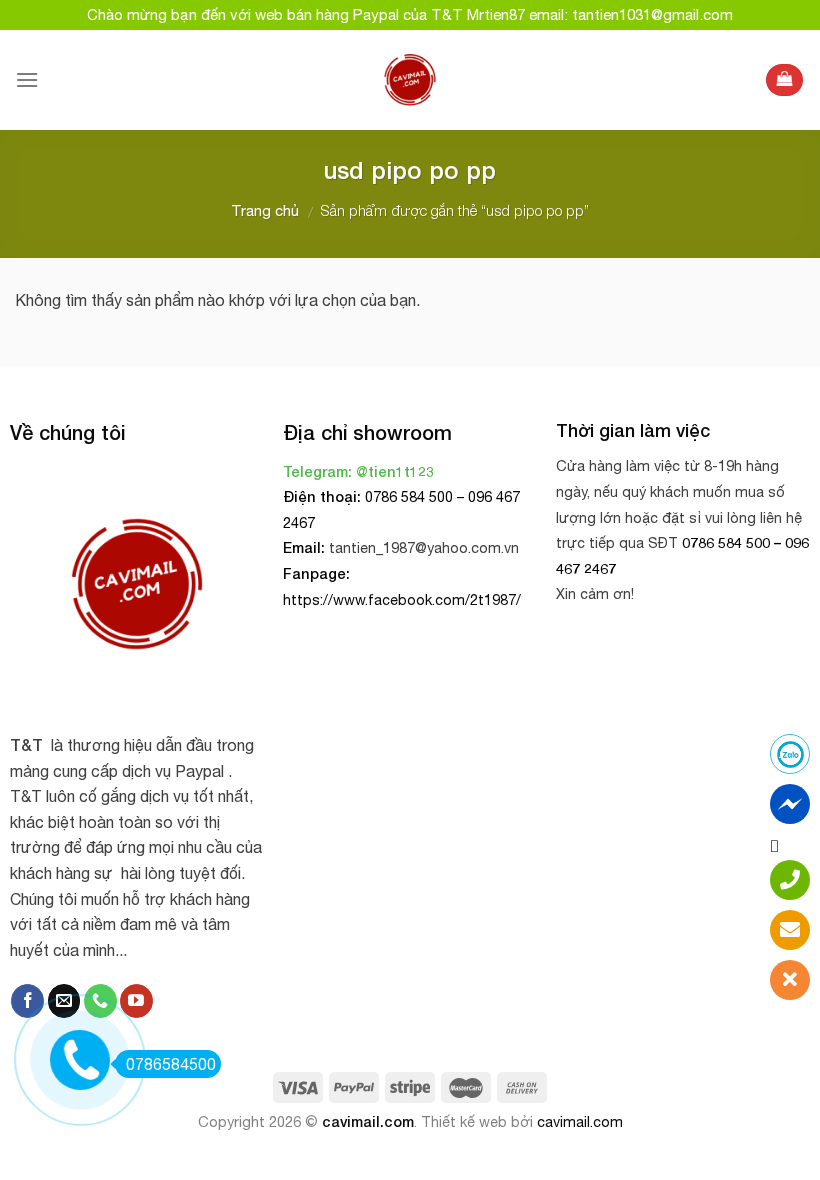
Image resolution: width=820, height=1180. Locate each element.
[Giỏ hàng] (784, 80)
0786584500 (171, 1064)
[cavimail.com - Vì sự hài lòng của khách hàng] (410, 80)
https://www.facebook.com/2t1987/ (402, 599)
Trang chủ (265, 210)
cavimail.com (368, 1121)
